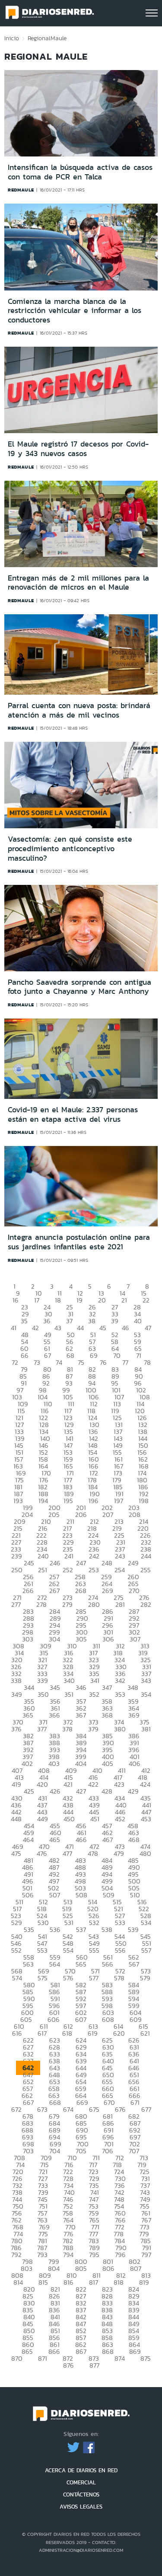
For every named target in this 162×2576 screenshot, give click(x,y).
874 (120, 2358)
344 (29, 1687)
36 (47, 1321)
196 (94, 1501)
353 (120, 1694)
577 (94, 1978)
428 (107, 1791)
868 (108, 2351)
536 (55, 1930)
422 (93, 1784)
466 (81, 1840)
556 (120, 1950)
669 (82, 2102)
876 (68, 2365)
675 (94, 2109)
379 (93, 1729)
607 (81, 2019)
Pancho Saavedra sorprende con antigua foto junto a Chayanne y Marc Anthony (79, 987)
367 (81, 1715)
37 (69, 1321)
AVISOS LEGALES (81, 2507)
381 (146, 1729)
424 (145, 1784)
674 (68, 2109)
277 (16, 1604)
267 (54, 1591)
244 (146, 1556)
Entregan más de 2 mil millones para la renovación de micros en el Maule (78, 583)
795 (94, 2255)
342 (120, 1681)
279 (67, 1604)
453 (146, 1819)
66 (25, 1355)
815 (43, 2282)
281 (120, 1604)
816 (68, 2282)
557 (146, 1950)
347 (107, 1687)
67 (48, 1355)
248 (107, 1563)
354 (146, 1694)
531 (69, 1923)
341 (95, 1681)
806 (108, 2268)
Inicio (12, 38)
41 (14, 1328)
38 (92, 1321)
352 (94, 1694)
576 (68, 1978)
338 (16, 1681)
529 (17, 1923)
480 (145, 1853)
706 (108, 2151)
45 (103, 1328)
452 (120, 1819)
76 (103, 1362)
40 (138, 1321)
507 (55, 1895)
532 (94, 1923)
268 (81, 1591)
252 (68, 1570)
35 (24, 1321)
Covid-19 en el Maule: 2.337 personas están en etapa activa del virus (73, 1114)
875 (146, 2358)
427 (81, 1791)
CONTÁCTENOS (81, 2495)
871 (43, 2358)
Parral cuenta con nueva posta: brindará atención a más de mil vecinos (79, 710)
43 (58, 1328)
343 (146, 1681)
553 (42, 1950)
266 (28, 1591)
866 (54, 2351)
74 (59, 1362)
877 (94, 2365)
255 (146, 1570)
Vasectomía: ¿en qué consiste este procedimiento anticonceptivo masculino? (70, 848)
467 (108, 1840)
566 (108, 1964)
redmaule (21, 190)
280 (94, 1604)
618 (67, 2033)
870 (17, 2358)
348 (133, 1687)
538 (107, 1930)
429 (133, 1791)
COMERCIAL (81, 2482)
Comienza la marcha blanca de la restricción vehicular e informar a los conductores (75, 311)
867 (81, 2351)
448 (16, 1819)
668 (55, 2102)
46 (125, 1328)
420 (42, 1784)
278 (41, 1604)
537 (81, 1930)
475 (16, 1853)
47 (148, 1328)
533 (120, 1923)
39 (115, 1321)
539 (133, 1930)
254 (120, 1570)
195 (68, 1501)
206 (81, 1515)
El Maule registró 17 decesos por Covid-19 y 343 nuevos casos (78, 449)
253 (94, 1570)
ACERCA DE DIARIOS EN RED (81, 2470)
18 (58, 1300)
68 (70, 1355)
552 (16, 1950)
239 (17, 1556)
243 (120, 1556)
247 (81, 1563)
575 (43, 1978)
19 (79, 1300)
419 (16, 1784)
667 (28, 2102)
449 (43, 1819)
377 (42, 1729)
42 (35, 1328)
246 (55, 1563)
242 (94, 1556)
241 (69, 1556)
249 (133, 1563)
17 (37, 1300)
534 (146, 1923)
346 (81, 1687)
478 (93, 1853)
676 (120, 2109)
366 (54, 1715)
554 (68, 1950)
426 (55, 1791)
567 (134, 1964)
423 (119, 1784)
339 (43, 1681)
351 (69, 1694)
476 (42, 1853)
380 (120, 1729)
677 (146, 2109)
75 (81, 1362)
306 (108, 1639)
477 (67, 1853)
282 (146, 1604)
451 (95, 1819)
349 (17, 1694)
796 (120, 2255)
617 (42, 2033)
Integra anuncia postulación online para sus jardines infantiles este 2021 (79, 1242)
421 (68, 1784)
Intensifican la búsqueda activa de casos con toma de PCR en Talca (80, 172)
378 (67, 1729)
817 (94, 2282)
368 (107, 1715)
